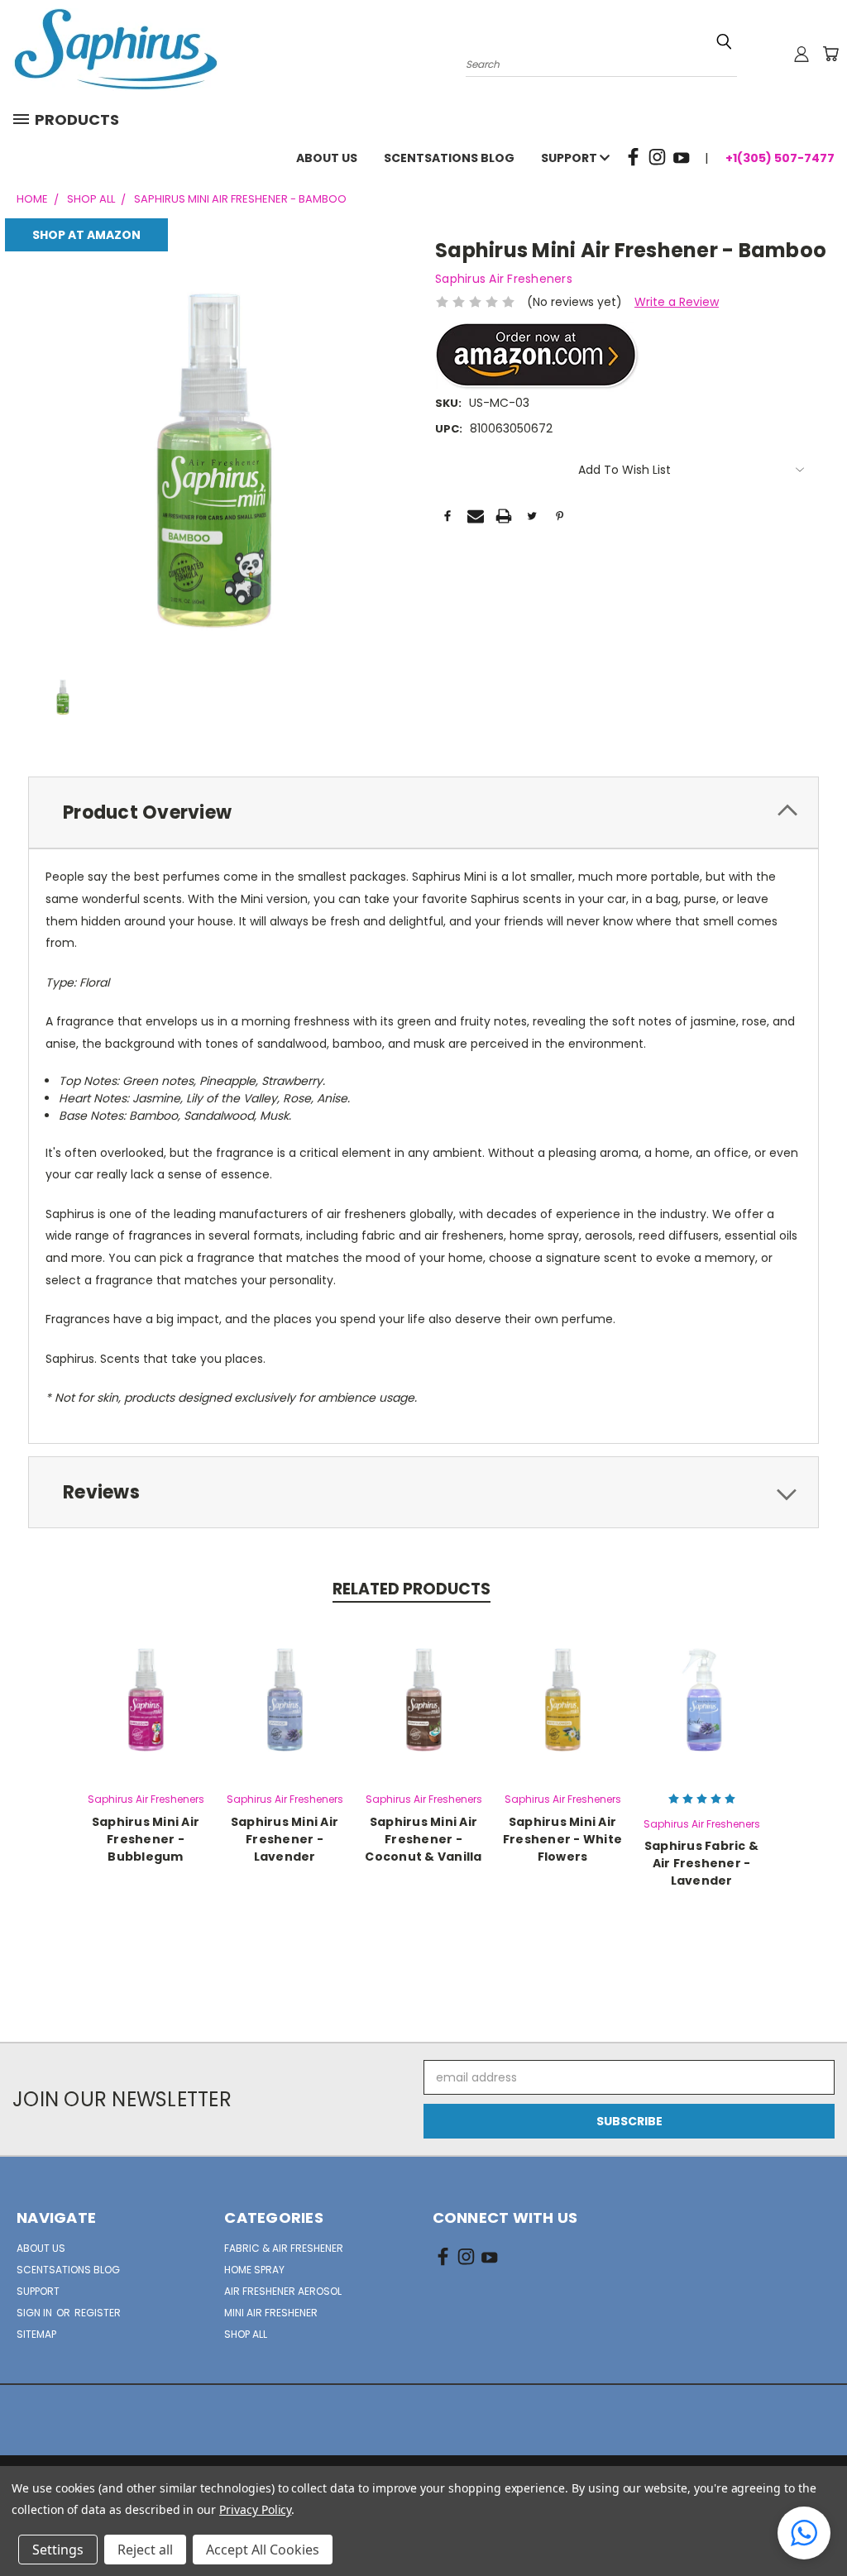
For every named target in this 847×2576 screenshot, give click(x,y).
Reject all (145, 2550)
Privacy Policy (255, 2509)
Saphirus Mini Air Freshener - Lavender (285, 1839)
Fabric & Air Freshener (284, 2248)
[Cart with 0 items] (830, 54)
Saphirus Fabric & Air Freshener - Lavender (701, 1863)
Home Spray (254, 2270)
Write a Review (677, 302)
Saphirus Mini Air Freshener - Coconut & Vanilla (423, 1839)
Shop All (246, 2334)
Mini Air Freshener (271, 2313)
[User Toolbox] (802, 54)
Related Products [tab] (412, 1589)
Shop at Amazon (86, 235)
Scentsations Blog (449, 158)
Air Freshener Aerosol (283, 2291)
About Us (327, 158)
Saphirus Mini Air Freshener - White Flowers (562, 1839)
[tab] (423, 812)
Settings (58, 2550)
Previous (822, 2524)
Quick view (146, 1697)
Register (98, 2313)
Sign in (36, 2313)
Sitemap (36, 2334)
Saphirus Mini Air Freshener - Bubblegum (146, 1839)
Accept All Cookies (263, 2550)
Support (570, 158)
